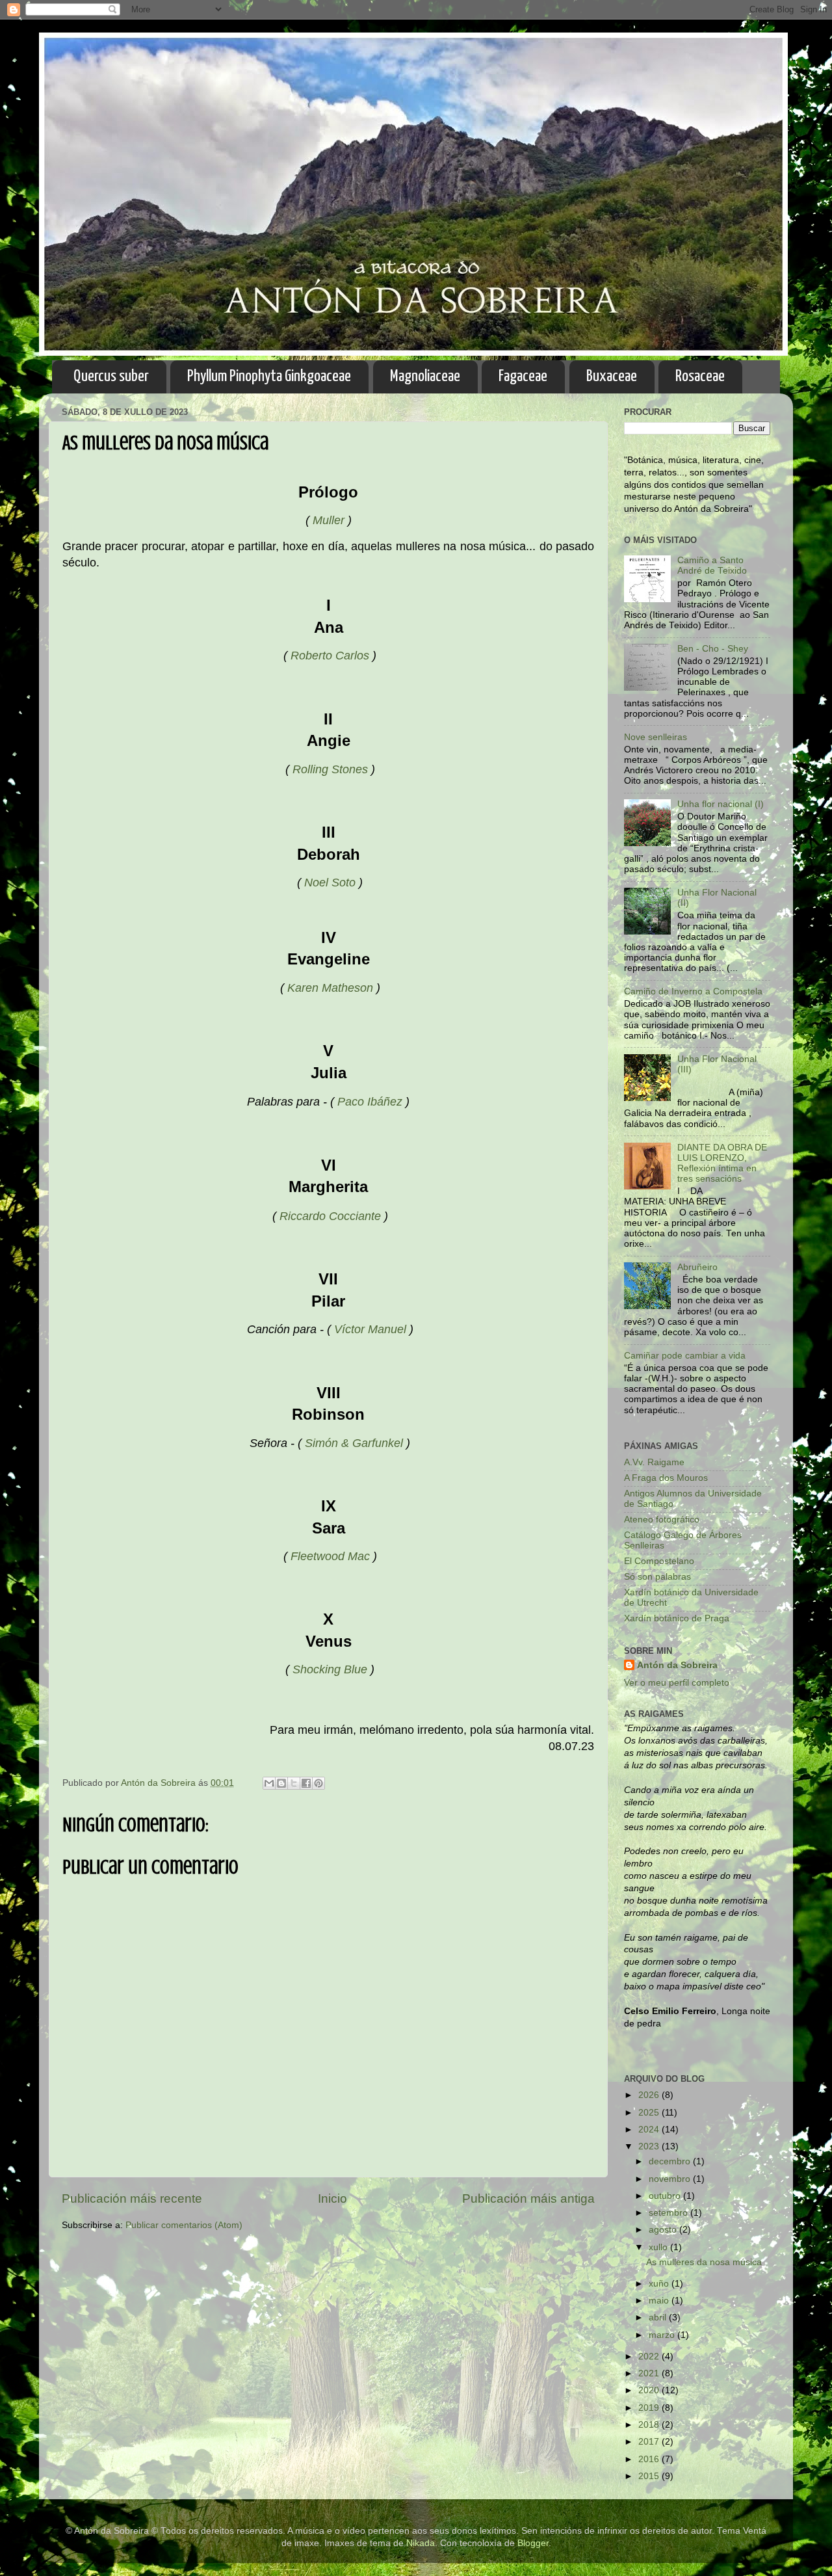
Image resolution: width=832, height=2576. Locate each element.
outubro (666, 2196)
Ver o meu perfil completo (677, 1683)
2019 (650, 2408)
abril (659, 2317)
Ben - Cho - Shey (713, 649)
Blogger (533, 2543)
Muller (329, 520)
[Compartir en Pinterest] (318, 1783)
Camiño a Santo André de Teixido (712, 565)
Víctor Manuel (370, 1329)
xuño (660, 2284)
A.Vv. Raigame (654, 1462)
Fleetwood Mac (330, 1556)
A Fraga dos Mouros (666, 1478)
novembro (671, 2179)
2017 (650, 2442)
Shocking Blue (330, 1669)
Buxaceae (612, 377)
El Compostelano (659, 1561)
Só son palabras (657, 1577)
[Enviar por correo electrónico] (269, 1783)
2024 (650, 2130)
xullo (659, 2247)
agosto (664, 2230)
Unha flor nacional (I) (721, 804)
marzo (663, 2335)
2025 (650, 2113)
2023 (650, 2146)
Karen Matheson (330, 988)
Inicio (332, 2198)
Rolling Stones (330, 769)
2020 (650, 2390)
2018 (650, 2425)
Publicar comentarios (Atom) (184, 2225)
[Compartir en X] (294, 1783)
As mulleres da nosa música (704, 2262)
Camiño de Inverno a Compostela (693, 991)
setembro (669, 2213)
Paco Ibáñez (370, 1102)
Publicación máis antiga (528, 2198)
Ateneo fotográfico (662, 1520)
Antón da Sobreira (677, 1665)
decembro (671, 2161)
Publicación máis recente (132, 2198)
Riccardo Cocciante (330, 1216)
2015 (650, 2476)
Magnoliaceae (425, 377)
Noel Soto (330, 883)
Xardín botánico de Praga (677, 1618)
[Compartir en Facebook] (306, 1783)
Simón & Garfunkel (354, 1443)
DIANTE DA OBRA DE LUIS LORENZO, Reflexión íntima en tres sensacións (722, 1163)
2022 (650, 2357)
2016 (650, 2459)
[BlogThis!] (281, 1783)
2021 (650, 2373)
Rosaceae (700, 377)
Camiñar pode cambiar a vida (685, 1356)
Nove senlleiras (656, 737)
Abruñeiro (697, 1267)
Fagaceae (523, 377)
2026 (650, 2095)
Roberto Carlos (330, 656)
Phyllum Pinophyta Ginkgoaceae (269, 377)
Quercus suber (111, 377)
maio (660, 2301)
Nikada (421, 2543)
